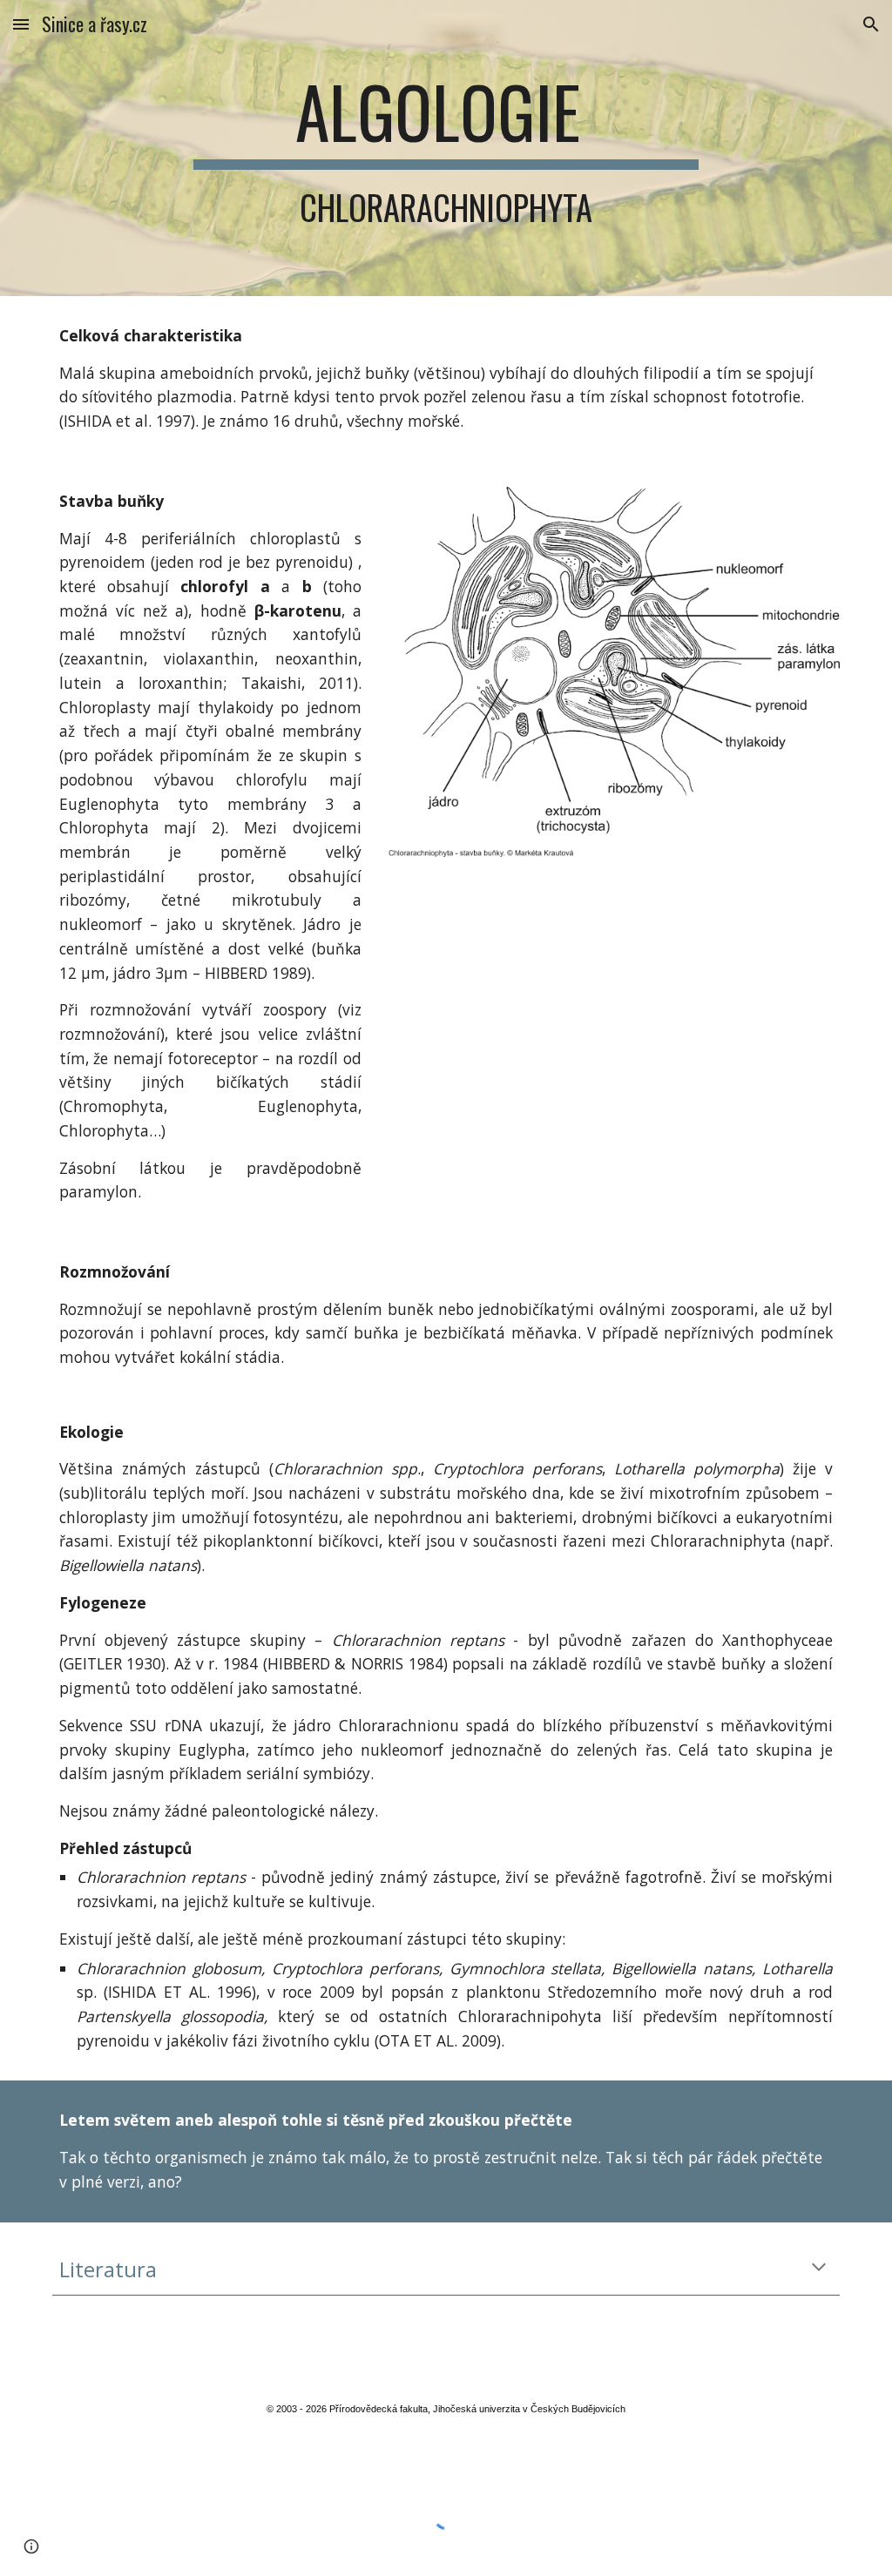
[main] (446, 148)
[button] (21, 24)
